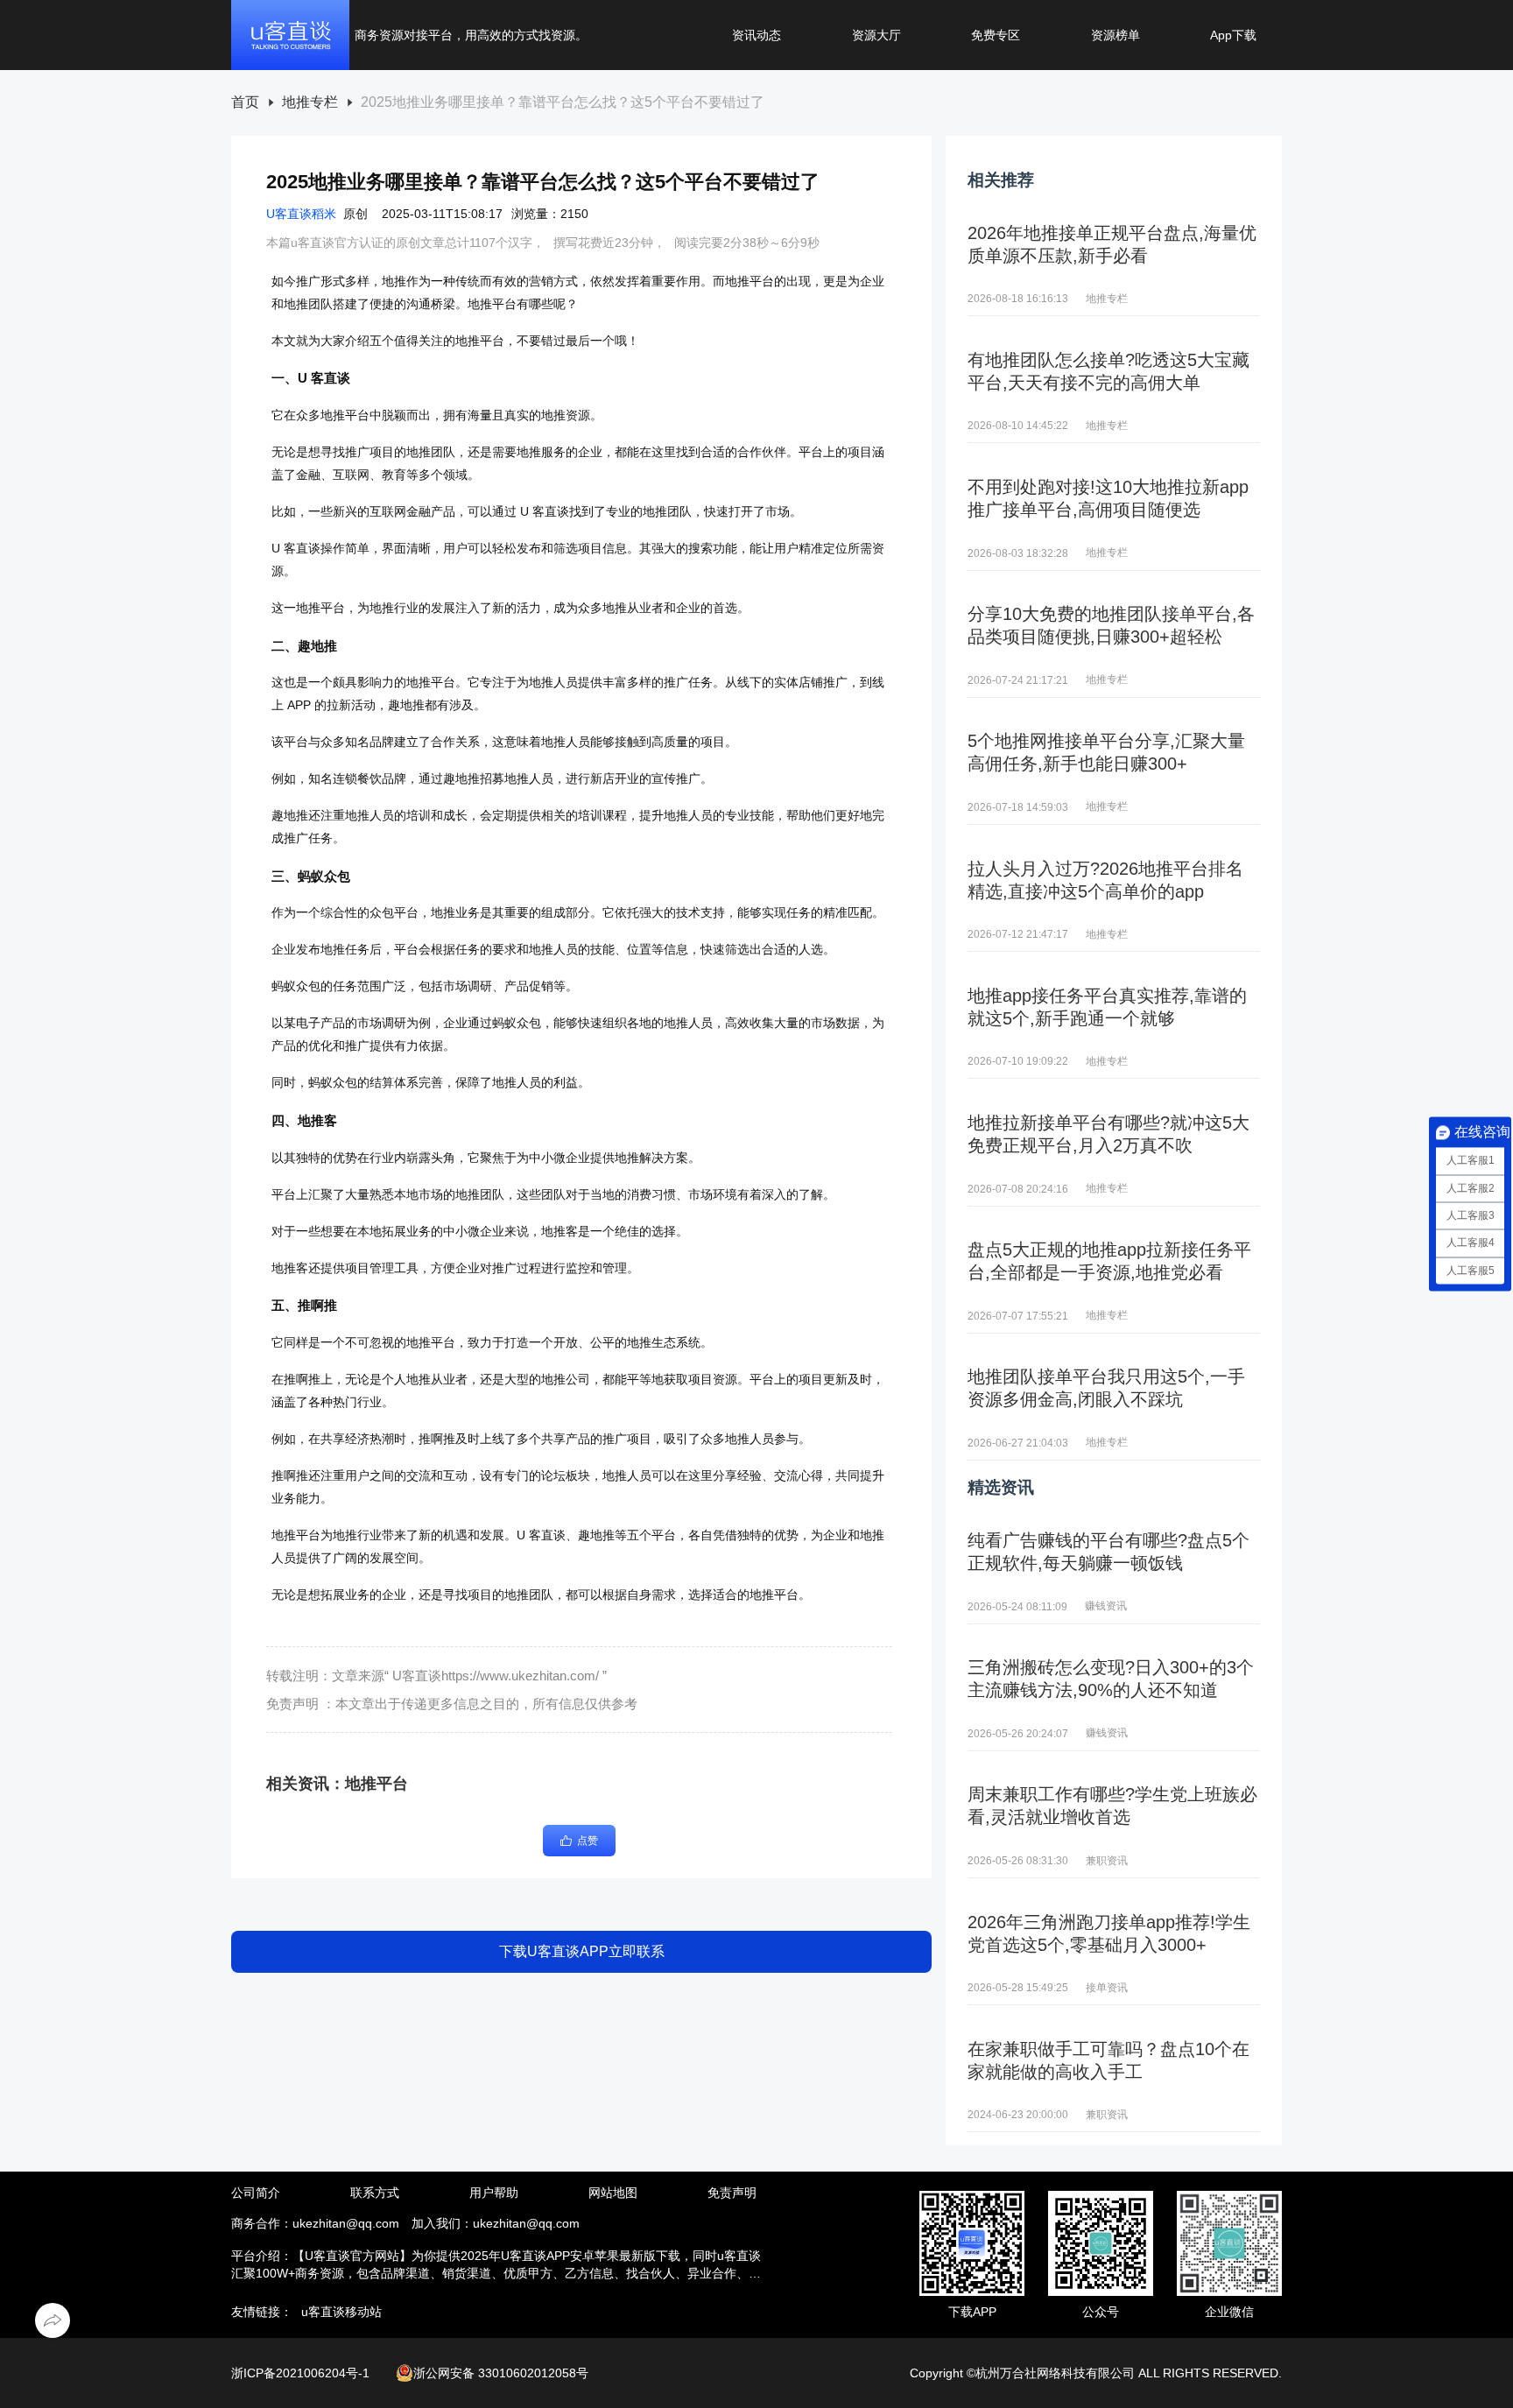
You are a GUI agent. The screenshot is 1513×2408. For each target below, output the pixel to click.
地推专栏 (310, 102)
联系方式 (375, 2193)
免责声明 (732, 2193)
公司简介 (256, 2193)
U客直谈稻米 (301, 214)
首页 (245, 102)
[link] (245, 103)
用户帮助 (494, 2193)
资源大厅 (876, 35)
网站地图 (613, 2193)
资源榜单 (1115, 35)
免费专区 (996, 35)
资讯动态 (756, 35)
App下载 (1233, 35)
